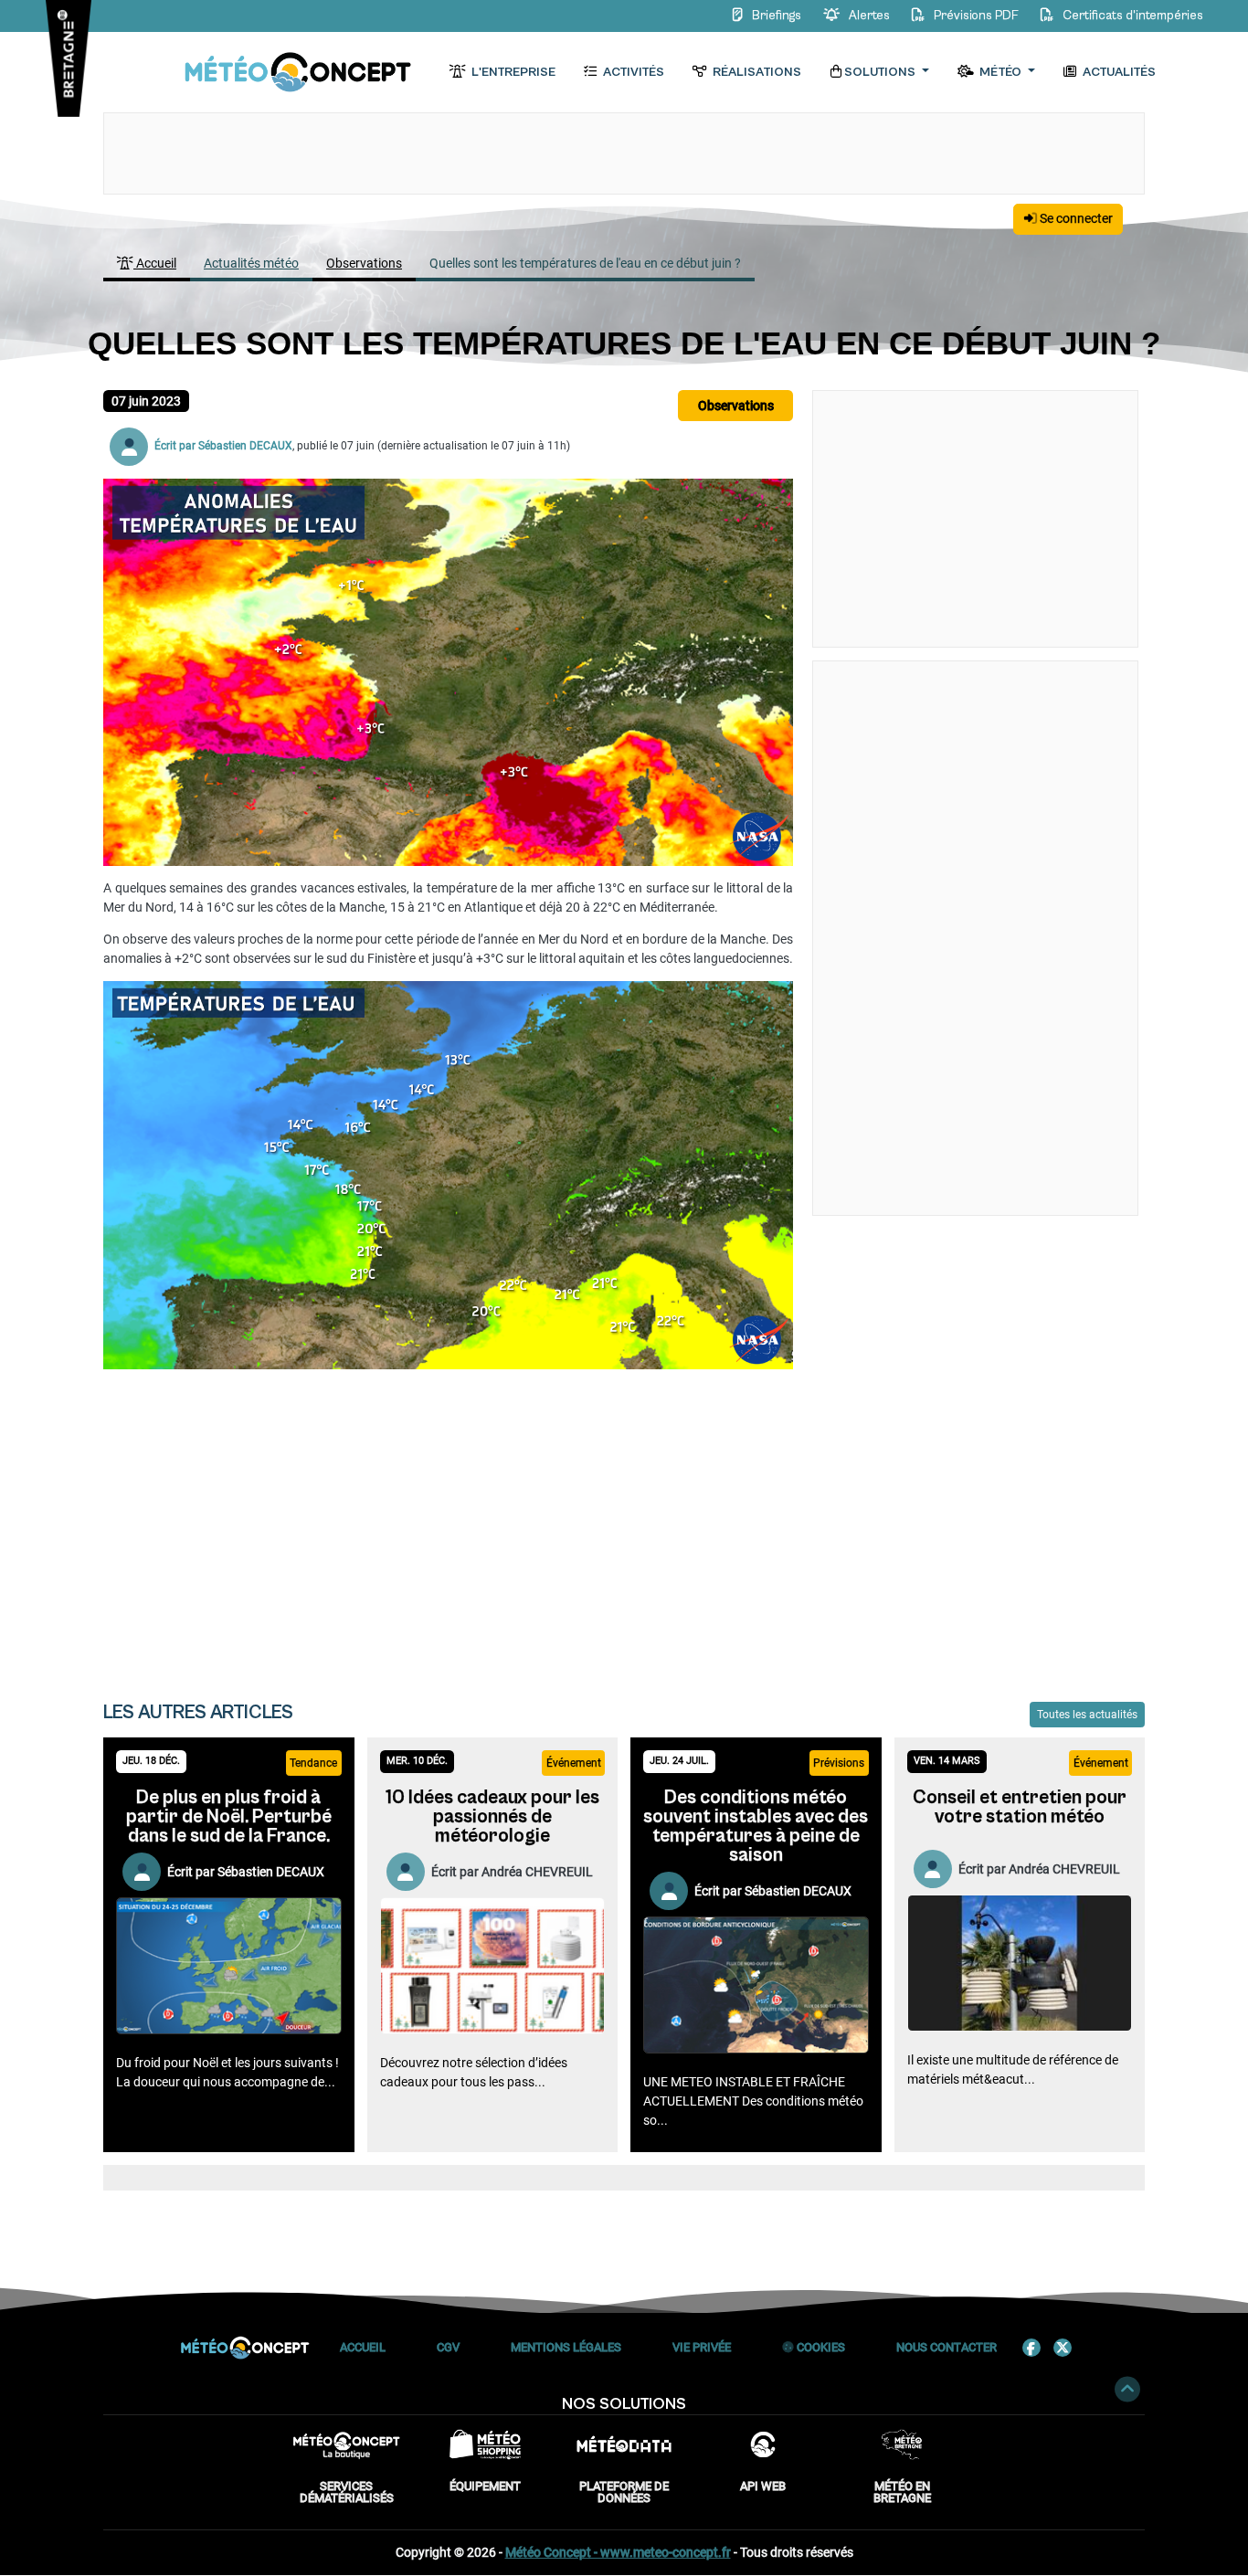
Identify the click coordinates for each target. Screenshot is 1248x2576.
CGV (448, 2347)
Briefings (777, 16)
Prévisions (839, 1763)
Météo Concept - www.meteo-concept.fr (618, 2552)
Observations (364, 263)
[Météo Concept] (299, 73)
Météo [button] (1000, 72)
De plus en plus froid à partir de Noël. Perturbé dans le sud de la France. (229, 1817)
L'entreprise (512, 72)
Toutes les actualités (1087, 1715)
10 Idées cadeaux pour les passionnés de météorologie (492, 1817)
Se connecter (1075, 218)
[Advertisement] (448, 1523)
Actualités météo (251, 263)
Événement (574, 1763)
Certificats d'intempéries (1132, 16)
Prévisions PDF (976, 16)
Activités (632, 72)
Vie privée (702, 2347)
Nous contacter (947, 2347)
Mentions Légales (566, 2347)
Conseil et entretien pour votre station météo (1020, 1807)
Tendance (313, 1763)
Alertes (869, 16)
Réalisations (756, 72)
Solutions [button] (881, 72)
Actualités (1118, 72)
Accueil (155, 263)
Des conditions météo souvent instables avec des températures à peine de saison (756, 1826)
